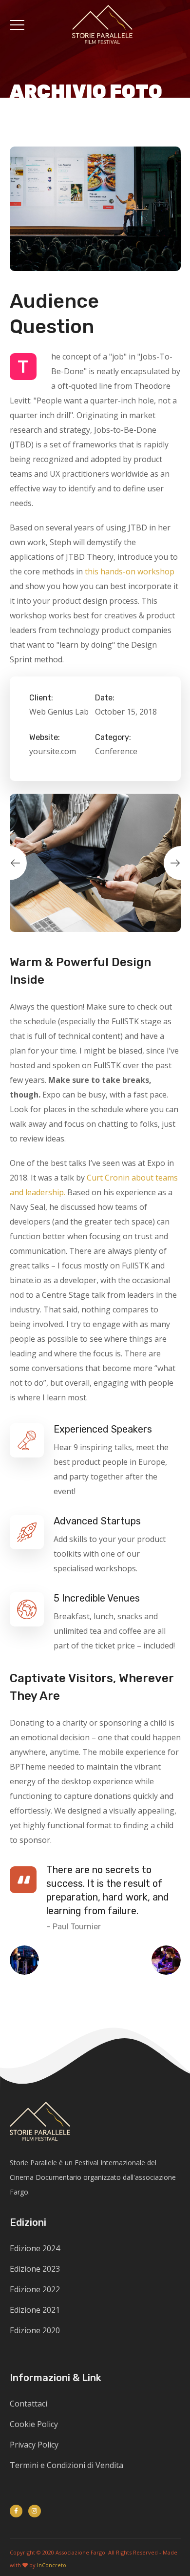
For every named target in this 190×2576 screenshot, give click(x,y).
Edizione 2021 (35, 2310)
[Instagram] (35, 2511)
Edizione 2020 (35, 2330)
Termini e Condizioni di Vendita (66, 2465)
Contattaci (28, 2404)
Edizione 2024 (35, 2248)
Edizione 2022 (35, 2289)
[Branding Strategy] (29, 1960)
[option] (95, 863)
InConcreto (52, 2565)
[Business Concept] (161, 1960)
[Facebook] (16, 2511)
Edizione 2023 (35, 2269)
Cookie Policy (34, 2424)
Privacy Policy (34, 2445)
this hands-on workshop (130, 571)
